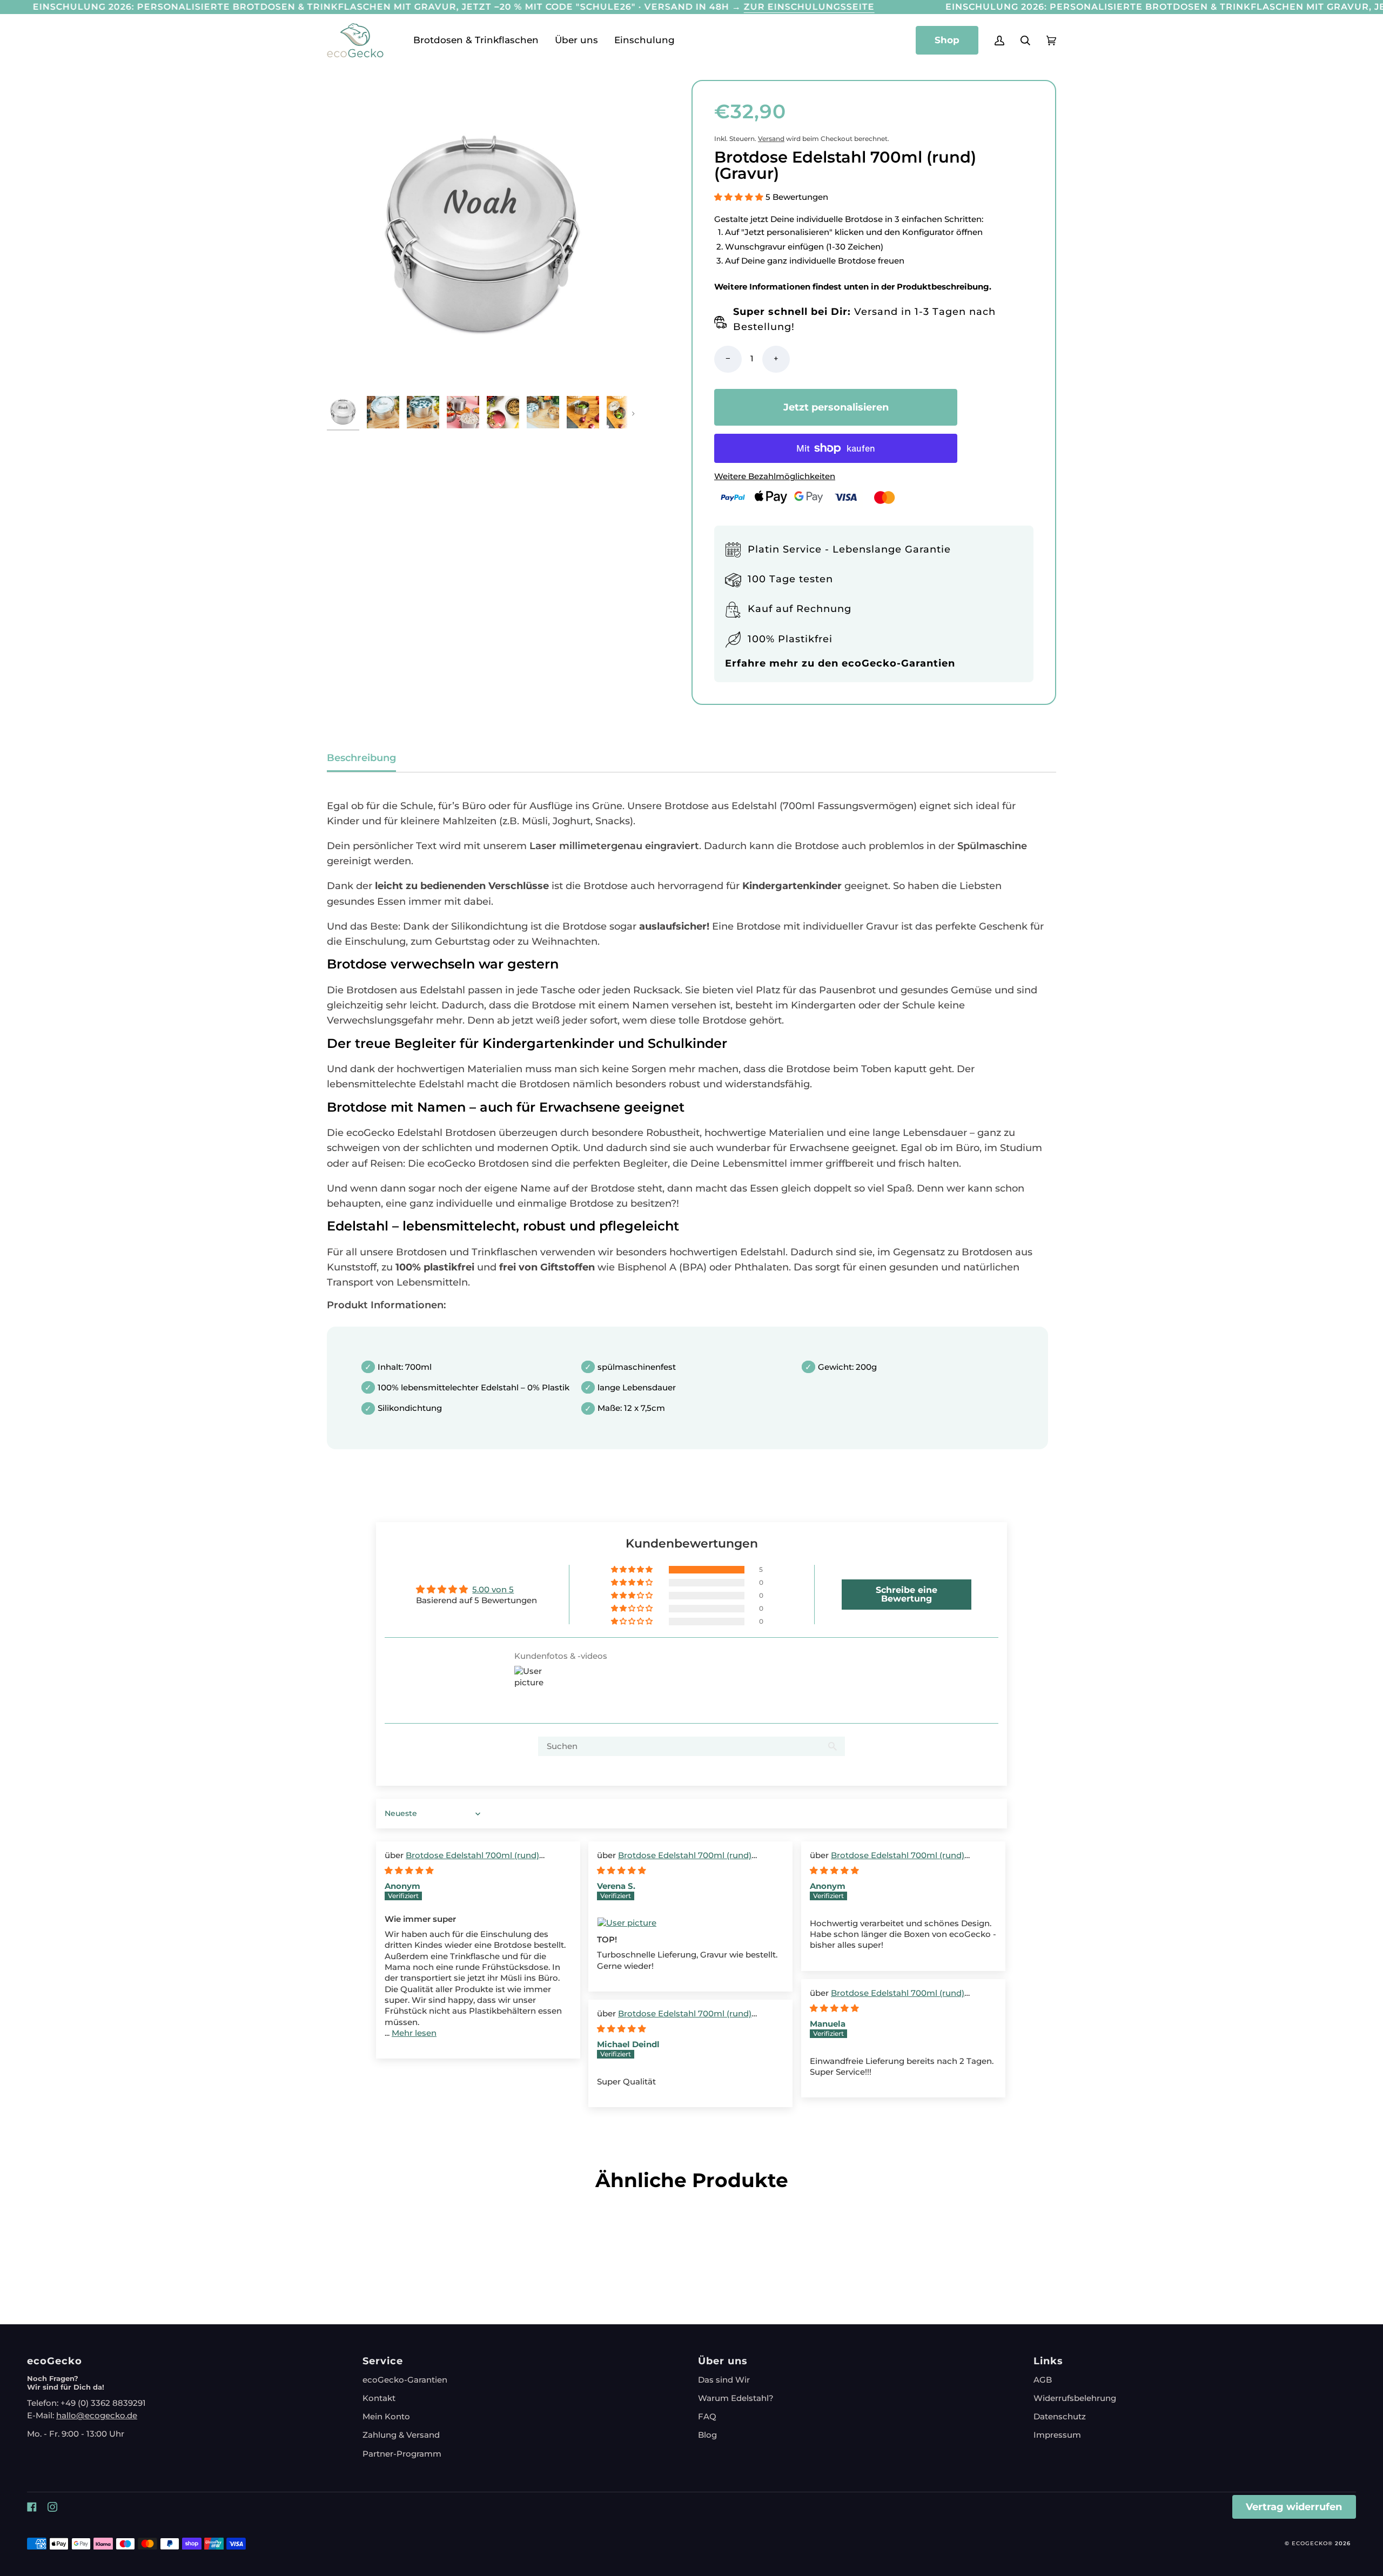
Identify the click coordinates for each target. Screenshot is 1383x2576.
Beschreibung (361, 758)
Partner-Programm (402, 2454)
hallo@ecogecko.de (97, 2416)
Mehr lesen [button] (414, 2033)
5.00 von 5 (493, 1590)
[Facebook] (32, 2507)
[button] (476, 41)
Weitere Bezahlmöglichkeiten (775, 476)
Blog (707, 2435)
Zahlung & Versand (401, 2435)
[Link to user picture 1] (690, 1923)
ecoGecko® (1313, 2543)
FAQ (707, 2417)
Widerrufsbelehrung (1075, 2398)
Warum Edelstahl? (736, 2398)
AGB (1043, 2380)
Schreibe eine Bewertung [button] (907, 1594)
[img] (409, 1871)
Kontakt (379, 2398)
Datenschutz (1060, 2417)
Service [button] (383, 2361)
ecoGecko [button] (55, 2361)
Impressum (1057, 2435)
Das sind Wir (724, 2380)
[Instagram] (52, 2507)
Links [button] (1048, 2361)
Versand (771, 139)
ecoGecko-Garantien (405, 2380)
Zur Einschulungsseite (809, 6)
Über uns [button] (723, 2361)
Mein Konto (386, 2417)
